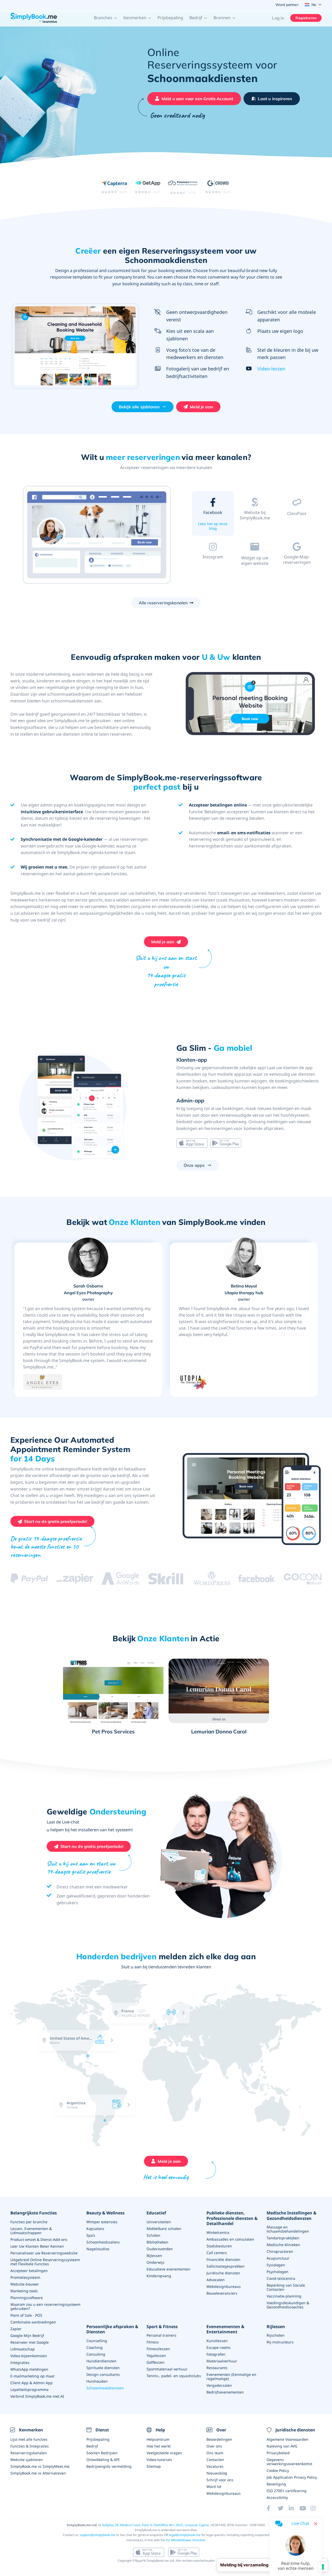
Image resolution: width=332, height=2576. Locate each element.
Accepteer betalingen (29, 2271)
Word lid (214, 2487)
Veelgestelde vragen (164, 2453)
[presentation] (120, 2062)
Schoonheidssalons (103, 2242)
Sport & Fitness (162, 2327)
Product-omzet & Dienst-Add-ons (39, 2239)
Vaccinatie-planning (284, 2296)
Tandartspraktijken (283, 2238)
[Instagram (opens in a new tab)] (316, 2508)
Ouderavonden (160, 2249)
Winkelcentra (218, 2232)
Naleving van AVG (282, 2446)
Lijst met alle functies (29, 2439)
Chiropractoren (280, 2251)
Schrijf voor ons (220, 2480)
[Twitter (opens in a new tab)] (283, 2508)
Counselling (97, 2341)
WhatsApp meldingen (29, 2369)
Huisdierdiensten (101, 2361)
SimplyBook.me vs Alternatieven (38, 2473)
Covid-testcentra (281, 2278)
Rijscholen (276, 2335)
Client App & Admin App (32, 2383)
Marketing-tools (24, 2291)
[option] (97, 535)
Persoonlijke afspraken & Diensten (112, 2329)
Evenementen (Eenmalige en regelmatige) (231, 2377)
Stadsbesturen (219, 2246)
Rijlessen (276, 2327)
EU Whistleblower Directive (186, 2540)
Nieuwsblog (217, 2473)
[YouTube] (305, 2508)
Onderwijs (155, 2262)
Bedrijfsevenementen (225, 2392)
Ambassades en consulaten (230, 2239)
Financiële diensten (223, 2259)
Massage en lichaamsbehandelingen (288, 2229)
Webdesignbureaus (224, 2286)
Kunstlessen (217, 2341)
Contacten (215, 2460)
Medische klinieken (283, 2245)
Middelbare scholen (164, 2229)
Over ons (214, 2446)
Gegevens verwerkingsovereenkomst (289, 2462)
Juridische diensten (223, 2273)
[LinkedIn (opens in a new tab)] (294, 2508)
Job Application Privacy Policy (292, 2477)
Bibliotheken (157, 2242)
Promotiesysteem (25, 2277)
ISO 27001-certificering (287, 2491)
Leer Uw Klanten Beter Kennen (37, 2246)
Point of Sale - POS (26, 2315)
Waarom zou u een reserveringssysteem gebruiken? (45, 2306)
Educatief (156, 2213)
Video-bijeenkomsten (29, 2356)
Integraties (20, 2363)
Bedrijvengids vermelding (109, 2466)
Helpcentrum (158, 2439)
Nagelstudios (98, 2249)
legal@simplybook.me (185, 2535)
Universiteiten (159, 2222)
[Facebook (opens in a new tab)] (272, 2508)
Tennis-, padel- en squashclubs (174, 2376)
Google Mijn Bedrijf (27, 2336)
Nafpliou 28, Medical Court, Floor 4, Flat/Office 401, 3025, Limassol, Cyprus (155, 2525)
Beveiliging (276, 2484)
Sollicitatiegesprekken (226, 2266)
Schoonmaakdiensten (105, 2388)
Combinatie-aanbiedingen (33, 2322)
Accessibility (277, 2497)
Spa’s (91, 2235)
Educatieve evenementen (168, 2269)
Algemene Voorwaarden (288, 2439)
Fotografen (216, 2354)
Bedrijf (92, 2446)
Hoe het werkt (159, 2446)
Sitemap (154, 2466)
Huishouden (97, 2381)
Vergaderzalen (219, 2385)
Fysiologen (276, 2265)
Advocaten (216, 2280)
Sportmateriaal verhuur (167, 2369)
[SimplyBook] (34, 18)
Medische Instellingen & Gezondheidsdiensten (292, 2216)
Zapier (16, 2329)
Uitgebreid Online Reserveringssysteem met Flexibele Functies (45, 2262)
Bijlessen (154, 2256)
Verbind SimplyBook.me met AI (37, 2396)
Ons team (215, 2453)
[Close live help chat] (316, 2524)
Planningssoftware (27, 2298)
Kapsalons (95, 2229)
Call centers (217, 2253)
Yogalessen (156, 2355)
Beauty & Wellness (105, 2213)
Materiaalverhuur (222, 2361)
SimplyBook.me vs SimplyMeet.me (40, 2466)
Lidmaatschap (23, 2349)
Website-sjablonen (27, 2460)
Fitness (153, 2342)
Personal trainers (161, 2335)
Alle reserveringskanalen (163, 603)
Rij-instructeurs (280, 2342)
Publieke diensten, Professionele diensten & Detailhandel (232, 2218)
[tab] (213, 515)
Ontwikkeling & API (103, 2460)
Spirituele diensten (103, 2368)
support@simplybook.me (98, 2535)
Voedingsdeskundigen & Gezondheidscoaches (288, 2305)
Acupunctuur (278, 2258)
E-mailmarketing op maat (32, 2376)
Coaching (95, 2347)
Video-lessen (271, 369)
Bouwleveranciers (222, 2293)
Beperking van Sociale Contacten (286, 2287)
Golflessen (155, 2362)
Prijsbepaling (170, 18)
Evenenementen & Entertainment (225, 2329)
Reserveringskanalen (29, 2453)
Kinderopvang (159, 2276)
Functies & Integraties (30, 2446)
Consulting (96, 2354)
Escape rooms (219, 2347)
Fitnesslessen (158, 2349)
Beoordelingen (219, 2439)
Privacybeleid (278, 2453)
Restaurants (217, 2368)
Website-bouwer (25, 2284)
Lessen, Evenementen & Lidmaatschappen (31, 2231)
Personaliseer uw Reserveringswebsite (44, 2253)
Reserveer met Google (30, 2342)
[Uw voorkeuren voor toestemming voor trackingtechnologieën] (323, 2567)
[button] (106, 18)
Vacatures (215, 2466)
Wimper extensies (102, 2222)
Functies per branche (29, 2222)
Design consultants (103, 2374)
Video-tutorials (159, 2460)
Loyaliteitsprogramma (29, 2389)
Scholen (153, 2235)
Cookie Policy (278, 2470)
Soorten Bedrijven (102, 2453)
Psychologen (278, 2272)
